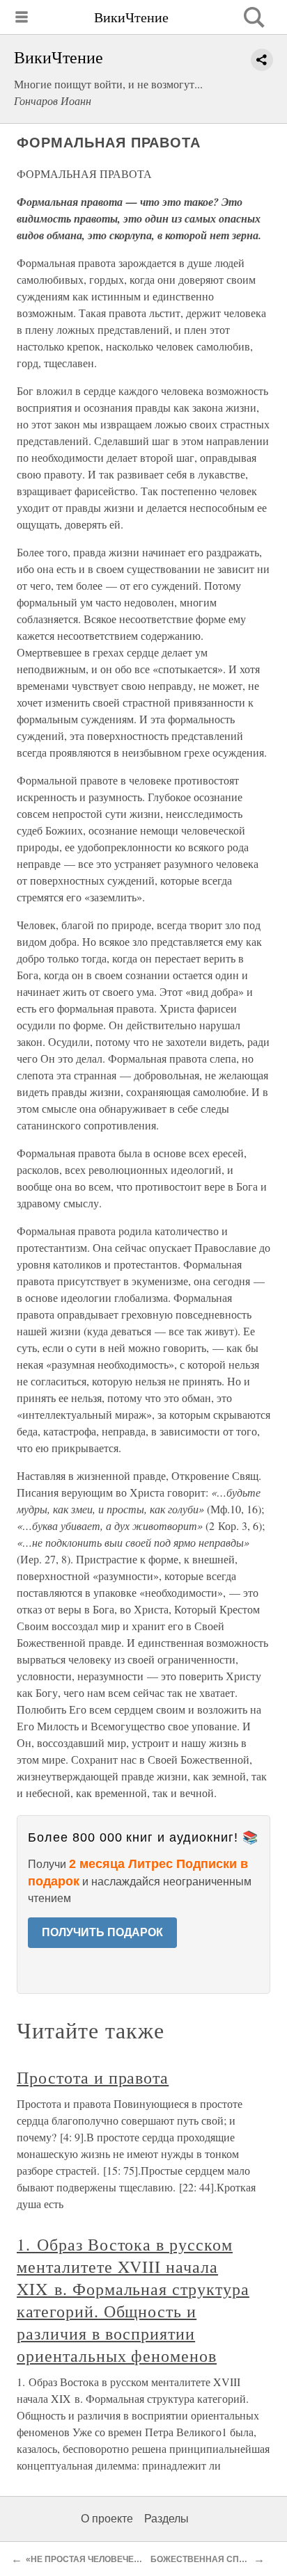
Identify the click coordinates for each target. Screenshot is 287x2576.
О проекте (107, 2519)
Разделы (166, 2519)
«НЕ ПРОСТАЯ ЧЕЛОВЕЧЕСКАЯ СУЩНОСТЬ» (120, 2559)
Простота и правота (93, 2077)
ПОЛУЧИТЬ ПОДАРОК (102, 1932)
